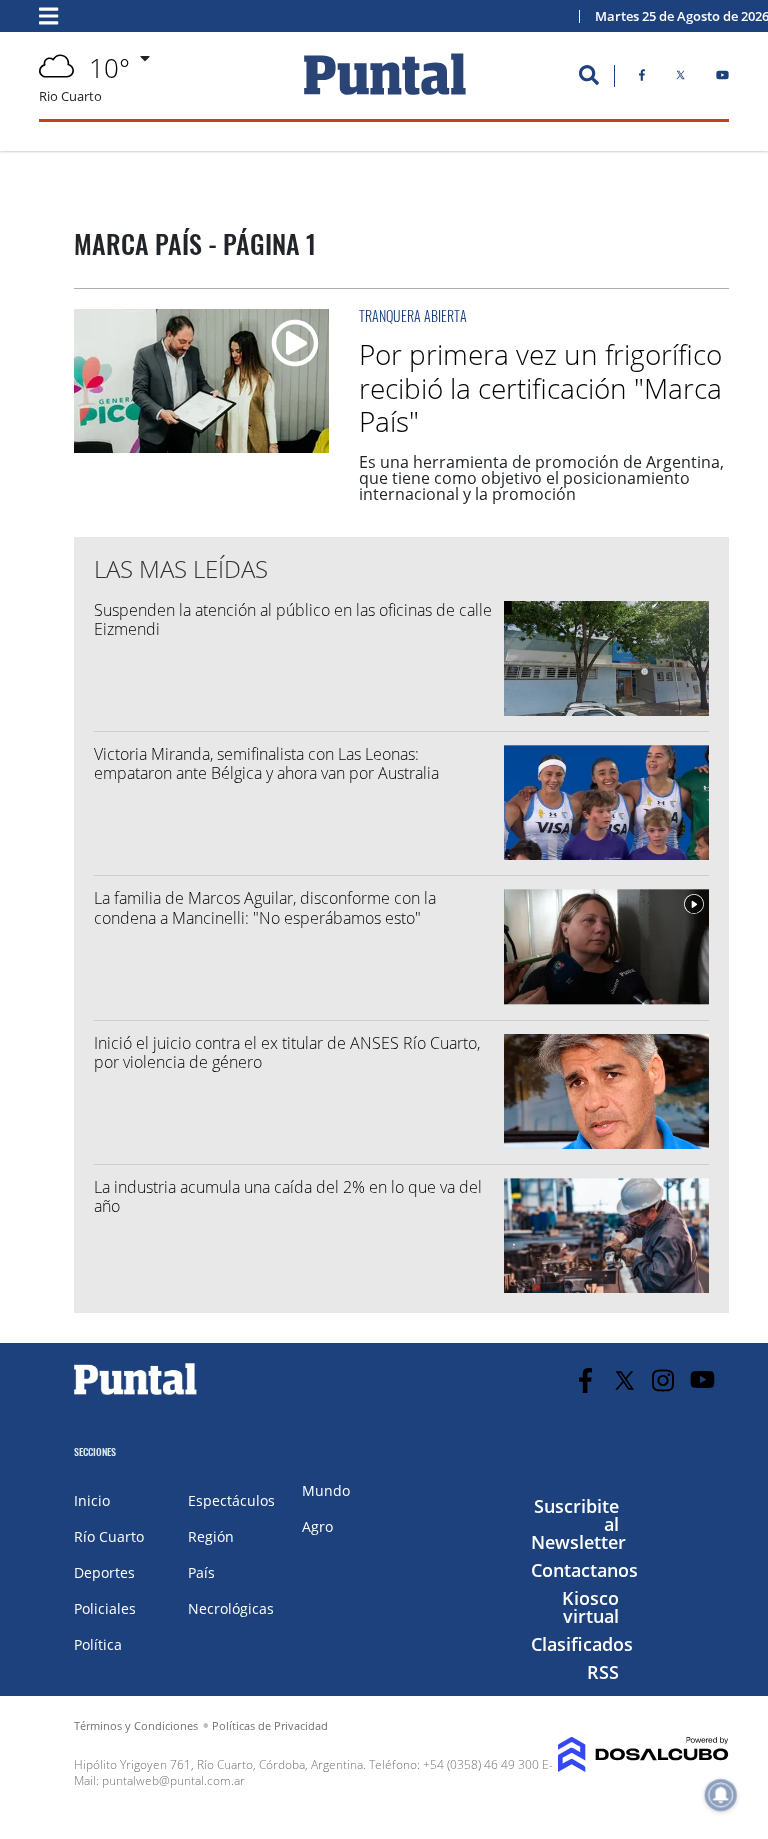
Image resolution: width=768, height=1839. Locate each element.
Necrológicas (231, 1608)
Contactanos (584, 1570)
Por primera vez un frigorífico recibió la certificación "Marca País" (540, 387)
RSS (603, 1672)
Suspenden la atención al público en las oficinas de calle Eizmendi (293, 619)
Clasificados (582, 1644)
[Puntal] (136, 1394)
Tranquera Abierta (413, 315)
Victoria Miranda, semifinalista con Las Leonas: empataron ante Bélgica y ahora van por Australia (266, 763)
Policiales (105, 1608)
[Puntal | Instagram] (663, 1380)
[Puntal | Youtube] (722, 79)
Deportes (104, 1572)
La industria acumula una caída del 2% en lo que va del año (288, 1196)
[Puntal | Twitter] (680, 79)
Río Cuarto (109, 1536)
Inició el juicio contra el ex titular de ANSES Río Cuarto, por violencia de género (287, 1052)
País (201, 1572)
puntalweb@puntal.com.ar (173, 1780)
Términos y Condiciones (136, 1725)
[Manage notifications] (721, 1795)
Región (211, 1536)
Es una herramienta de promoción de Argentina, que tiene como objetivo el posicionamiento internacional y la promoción (541, 478)
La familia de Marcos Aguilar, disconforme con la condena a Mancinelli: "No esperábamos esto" (265, 907)
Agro (317, 1526)
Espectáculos (231, 1500)
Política (98, 1644)
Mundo (326, 1490)
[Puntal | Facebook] (642, 79)
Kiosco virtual (590, 1607)
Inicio (92, 1500)
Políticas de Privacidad (270, 1725)
